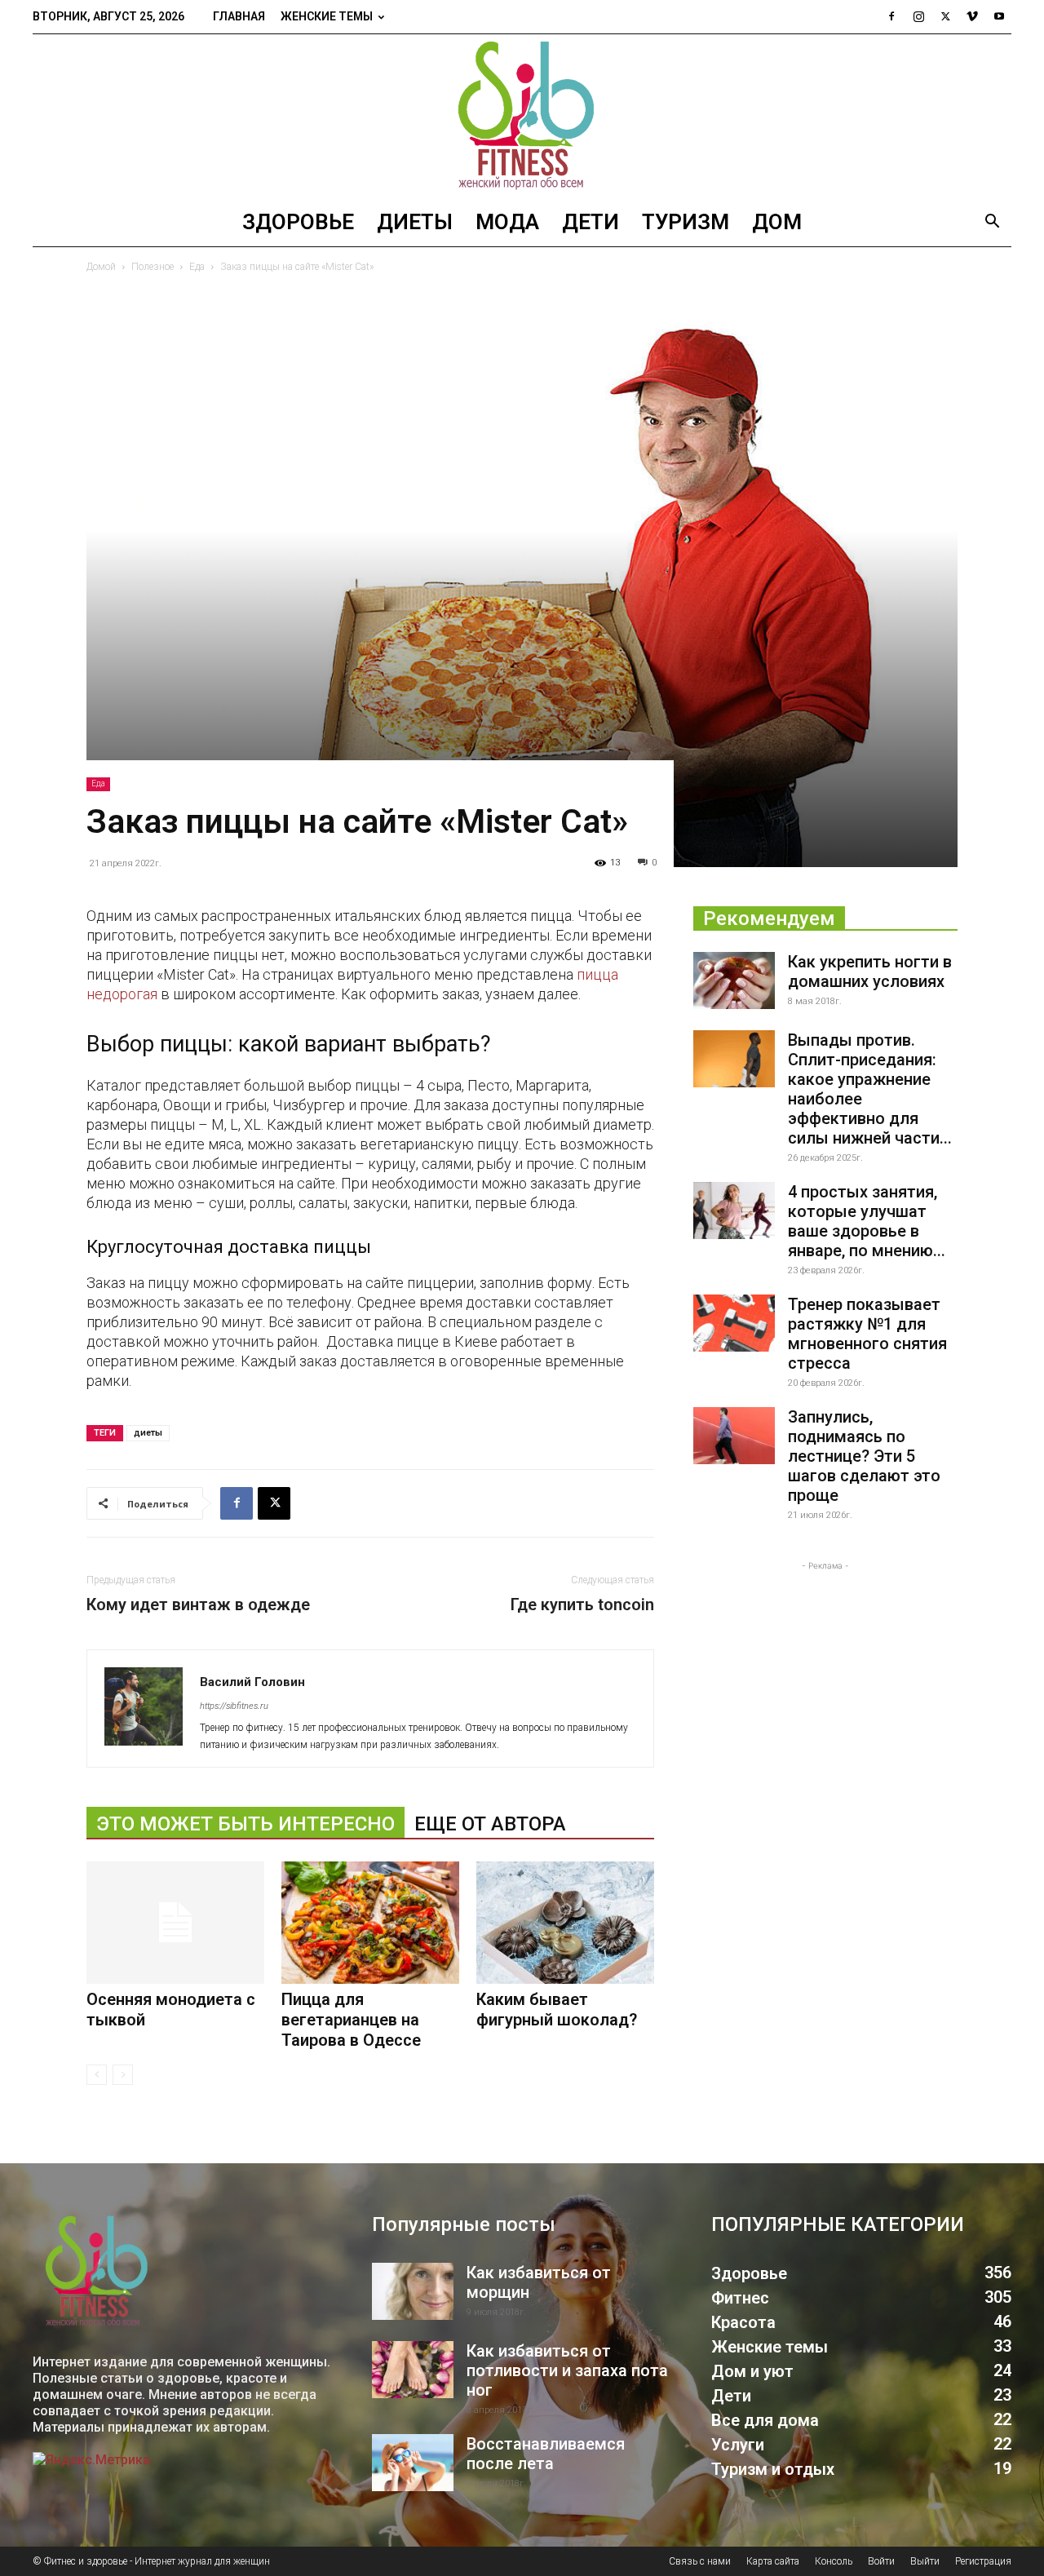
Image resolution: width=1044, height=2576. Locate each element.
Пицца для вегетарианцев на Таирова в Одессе (351, 2020)
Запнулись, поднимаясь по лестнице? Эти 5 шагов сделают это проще (864, 1456)
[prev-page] (97, 2075)
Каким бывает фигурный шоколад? (557, 2009)
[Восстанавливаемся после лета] (413, 2463)
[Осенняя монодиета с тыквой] (175, 1923)
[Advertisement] (825, 1676)
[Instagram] (918, 16)
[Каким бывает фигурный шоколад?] (565, 1923)
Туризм (686, 222)
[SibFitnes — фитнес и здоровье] (522, 116)
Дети (591, 222)
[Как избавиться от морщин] (413, 2291)
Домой (101, 267)
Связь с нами (700, 2561)
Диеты (415, 222)
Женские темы (327, 16)
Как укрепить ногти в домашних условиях (870, 972)
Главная (239, 16)
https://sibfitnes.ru (234, 1706)
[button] (992, 223)
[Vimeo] (972, 16)
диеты (148, 1433)
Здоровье (298, 222)
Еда (197, 267)
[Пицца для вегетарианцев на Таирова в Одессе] (370, 1923)
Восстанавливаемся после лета (546, 2454)
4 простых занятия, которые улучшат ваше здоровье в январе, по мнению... (867, 1221)
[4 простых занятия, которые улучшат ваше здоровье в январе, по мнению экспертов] (734, 1211)
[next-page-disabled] (123, 2075)
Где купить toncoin (582, 1604)
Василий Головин (252, 1682)
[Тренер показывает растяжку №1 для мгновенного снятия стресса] (734, 1323)
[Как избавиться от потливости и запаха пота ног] (413, 2370)
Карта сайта (773, 2561)
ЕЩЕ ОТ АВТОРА (490, 1824)
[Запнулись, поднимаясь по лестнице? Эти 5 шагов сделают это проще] (734, 1436)
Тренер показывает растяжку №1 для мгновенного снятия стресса (867, 1334)
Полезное (153, 267)
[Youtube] (999, 16)
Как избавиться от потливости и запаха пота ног (567, 2370)
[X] (945, 16)
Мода (507, 222)
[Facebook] (891, 16)
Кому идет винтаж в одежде (198, 1604)
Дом (777, 222)
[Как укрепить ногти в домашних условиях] (734, 980)
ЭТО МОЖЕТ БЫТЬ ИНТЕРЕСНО (246, 1824)
